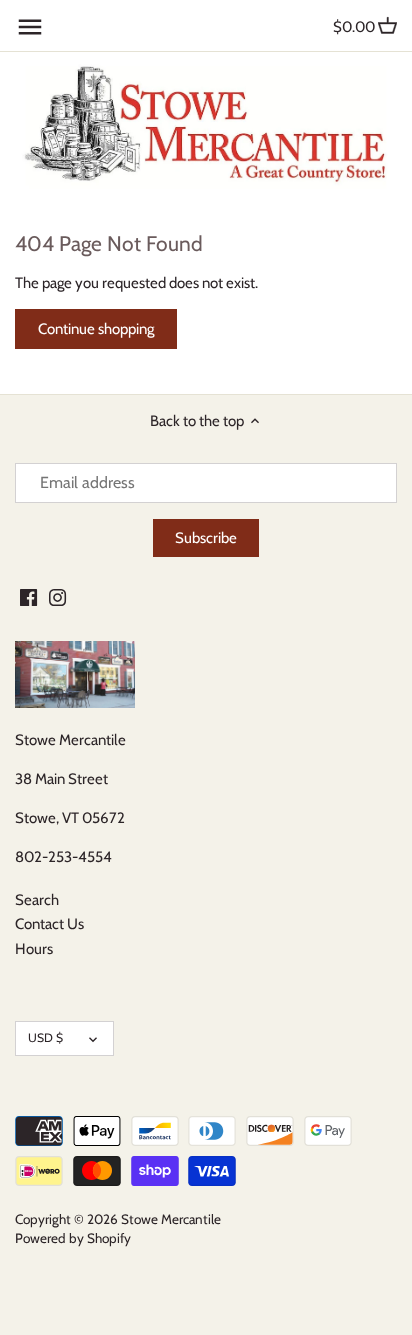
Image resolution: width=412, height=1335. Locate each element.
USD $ (45, 1037)
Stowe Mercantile (171, 1219)
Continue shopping (96, 329)
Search (37, 900)
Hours (34, 949)
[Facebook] (28, 596)
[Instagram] (57, 596)
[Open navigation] (30, 27)
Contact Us (49, 924)
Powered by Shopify (73, 1238)
